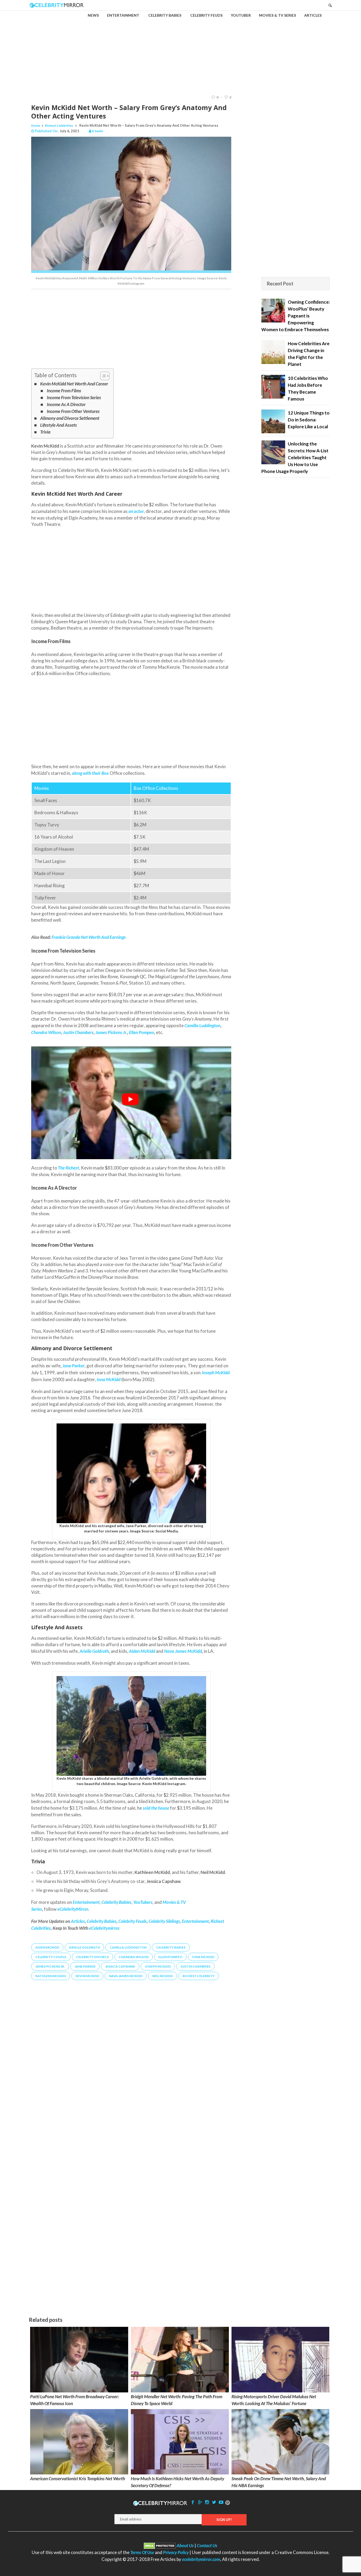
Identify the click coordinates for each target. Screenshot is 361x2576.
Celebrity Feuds (133, 1921)
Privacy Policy (176, 2552)
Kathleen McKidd (51, 1976)
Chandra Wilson (46, 1032)
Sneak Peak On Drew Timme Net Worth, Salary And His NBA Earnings (279, 2482)
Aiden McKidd (47, 1947)
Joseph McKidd (158, 1966)
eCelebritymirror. (105, 1928)
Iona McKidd (203, 1957)
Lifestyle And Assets (59, 425)
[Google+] (200, 2502)
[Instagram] (207, 2502)
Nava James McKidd (183, 1651)
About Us (185, 2545)
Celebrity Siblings (164, 1921)
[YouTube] (221, 2502)
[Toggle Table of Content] (102, 376)
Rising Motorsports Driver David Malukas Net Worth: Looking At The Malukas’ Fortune (274, 2400)
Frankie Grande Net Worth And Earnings (88, 937)
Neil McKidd (163, 1976)
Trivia (45, 432)
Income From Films (64, 391)
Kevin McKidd (87, 1976)
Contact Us (207, 2545)
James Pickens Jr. (111, 1032)
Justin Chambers (78, 1032)
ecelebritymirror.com (201, 2559)
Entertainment (195, 1921)
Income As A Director (66, 404)
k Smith (98, 131)
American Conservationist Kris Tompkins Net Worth (78, 2479)
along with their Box (90, 773)
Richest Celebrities (59, 126)
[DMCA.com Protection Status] (160, 2545)
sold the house (156, 1808)
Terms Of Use (142, 2552)
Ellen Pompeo (142, 1032)
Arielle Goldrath (94, 1651)
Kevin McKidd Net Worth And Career (74, 384)
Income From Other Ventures (73, 411)
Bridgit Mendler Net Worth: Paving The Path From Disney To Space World (177, 2400)
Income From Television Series (74, 397)
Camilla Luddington (202, 1025)
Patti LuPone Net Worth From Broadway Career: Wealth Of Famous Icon (75, 2400)
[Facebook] (193, 2502)
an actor (136, 511)
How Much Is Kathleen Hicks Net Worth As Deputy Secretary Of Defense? (177, 2482)
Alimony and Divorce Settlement (70, 418)
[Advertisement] (181, 48)
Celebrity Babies (102, 1921)
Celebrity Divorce (92, 1957)
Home (36, 126)
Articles (78, 1921)
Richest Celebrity (199, 1976)
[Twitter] (214, 2502)
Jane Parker (85, 1966)
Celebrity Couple (51, 1957)
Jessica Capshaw (120, 1966)
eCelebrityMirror (73, 1909)
